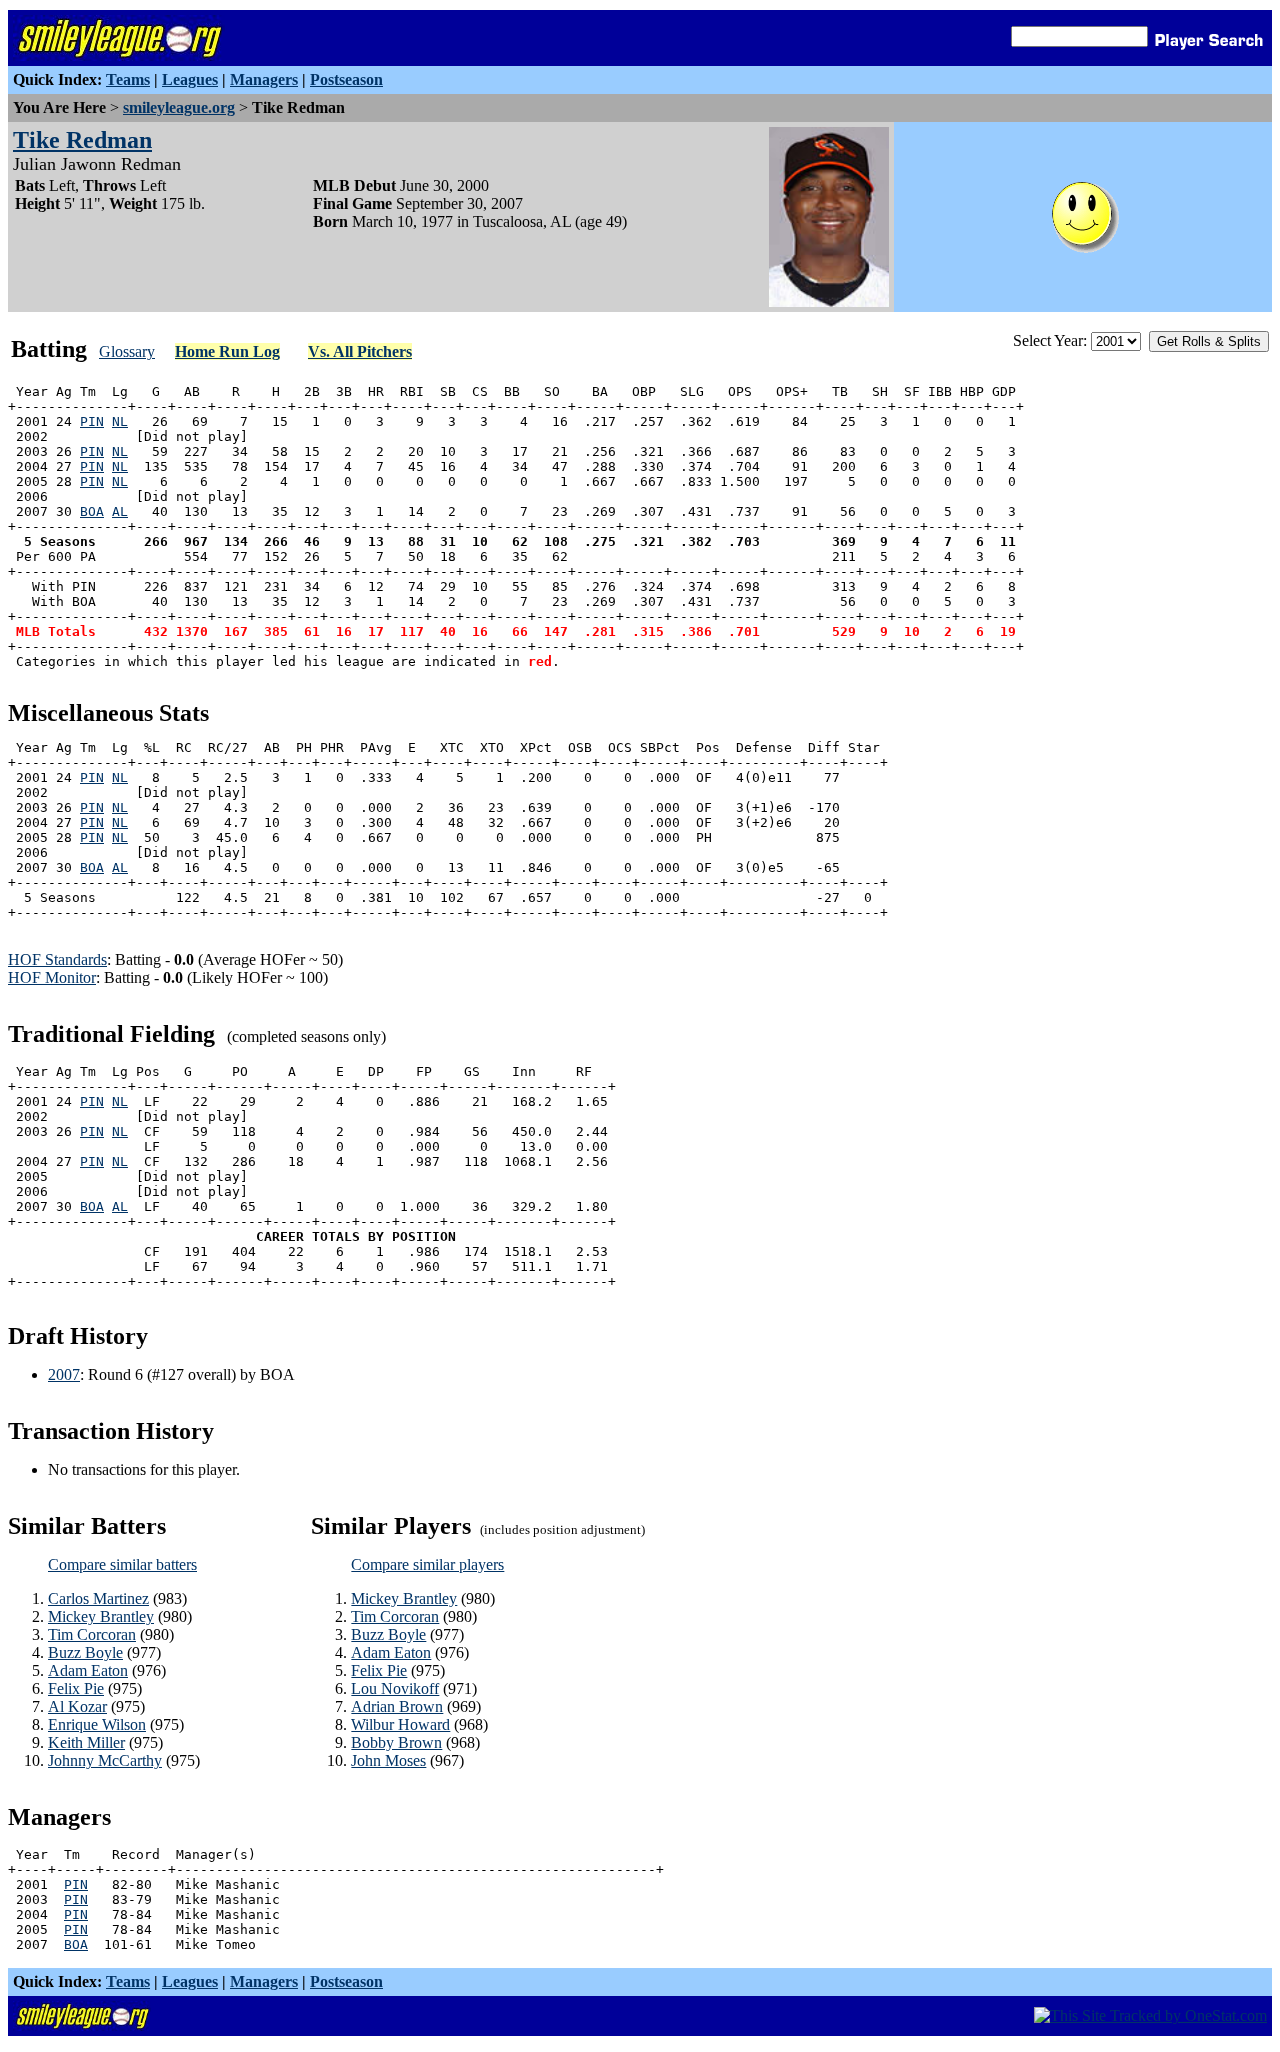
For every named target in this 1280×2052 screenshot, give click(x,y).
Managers (264, 79)
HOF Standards (57, 959)
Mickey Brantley (101, 1616)
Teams (128, 79)
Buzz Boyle (85, 1652)
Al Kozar (77, 1706)
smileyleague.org (179, 107)
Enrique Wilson (97, 1724)
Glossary (127, 351)
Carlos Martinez (98, 1598)
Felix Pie (76, 1688)
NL (120, 421)
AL (120, 511)
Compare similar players (427, 1564)
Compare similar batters (122, 1564)
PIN (92, 421)
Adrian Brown (397, 1706)
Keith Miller (86, 1742)
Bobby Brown (396, 1742)
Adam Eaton (88, 1670)
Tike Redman (82, 140)
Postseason (346, 79)
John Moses (388, 1760)
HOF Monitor (52, 977)
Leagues (190, 79)
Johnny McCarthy (105, 1760)
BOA (92, 511)
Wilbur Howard (400, 1724)
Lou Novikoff (395, 1688)
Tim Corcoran (92, 1634)
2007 (64, 1374)
